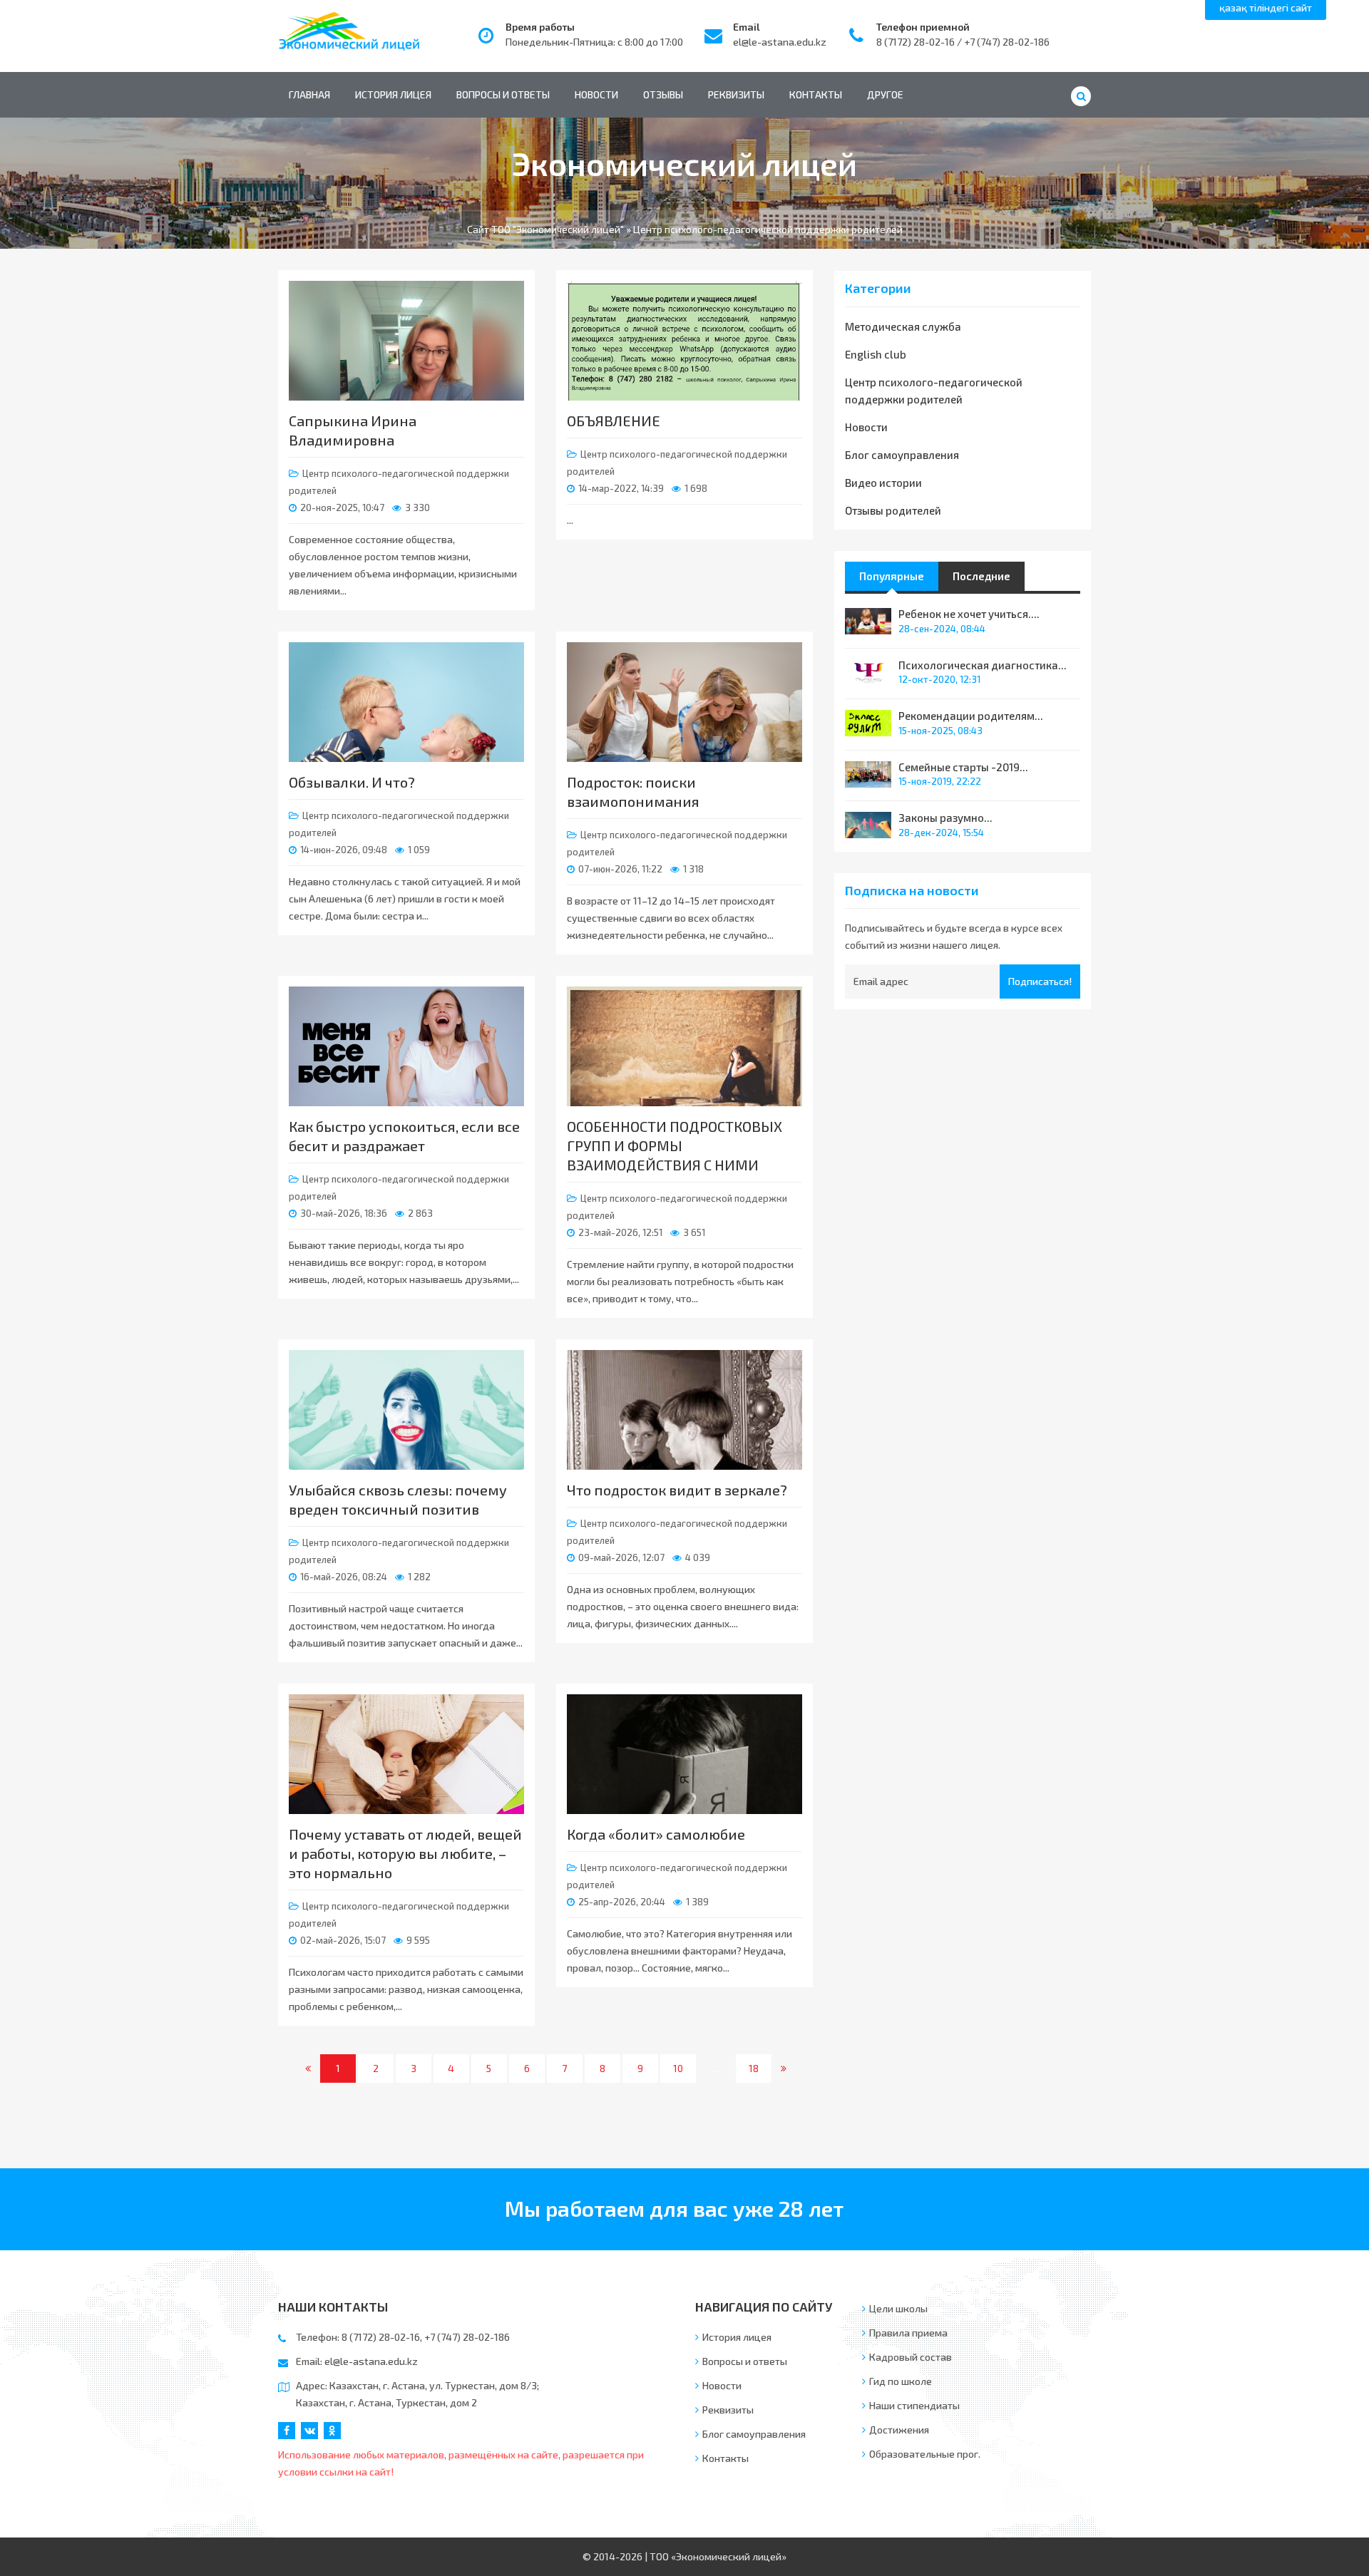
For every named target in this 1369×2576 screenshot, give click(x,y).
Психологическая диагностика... (983, 665)
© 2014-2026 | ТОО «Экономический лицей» (684, 2556)
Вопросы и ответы (503, 94)
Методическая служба (903, 326)
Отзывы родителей (893, 510)
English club (876, 354)
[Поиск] (1081, 96)
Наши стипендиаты (914, 2405)
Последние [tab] (981, 576)
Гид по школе (901, 2381)
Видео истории (883, 483)
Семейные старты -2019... (963, 767)
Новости (596, 94)
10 (678, 2068)
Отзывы (663, 94)
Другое (885, 94)
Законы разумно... (945, 818)
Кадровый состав (911, 2357)
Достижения (899, 2430)
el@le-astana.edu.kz (780, 42)
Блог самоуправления (902, 455)
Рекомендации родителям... (971, 716)
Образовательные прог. (925, 2454)
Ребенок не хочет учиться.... (969, 614)
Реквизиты (736, 94)
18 (754, 2068)
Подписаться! (1040, 981)
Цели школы (898, 2308)
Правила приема (908, 2333)
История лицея (393, 94)
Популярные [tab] (892, 576)
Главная (309, 94)
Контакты (816, 94)
